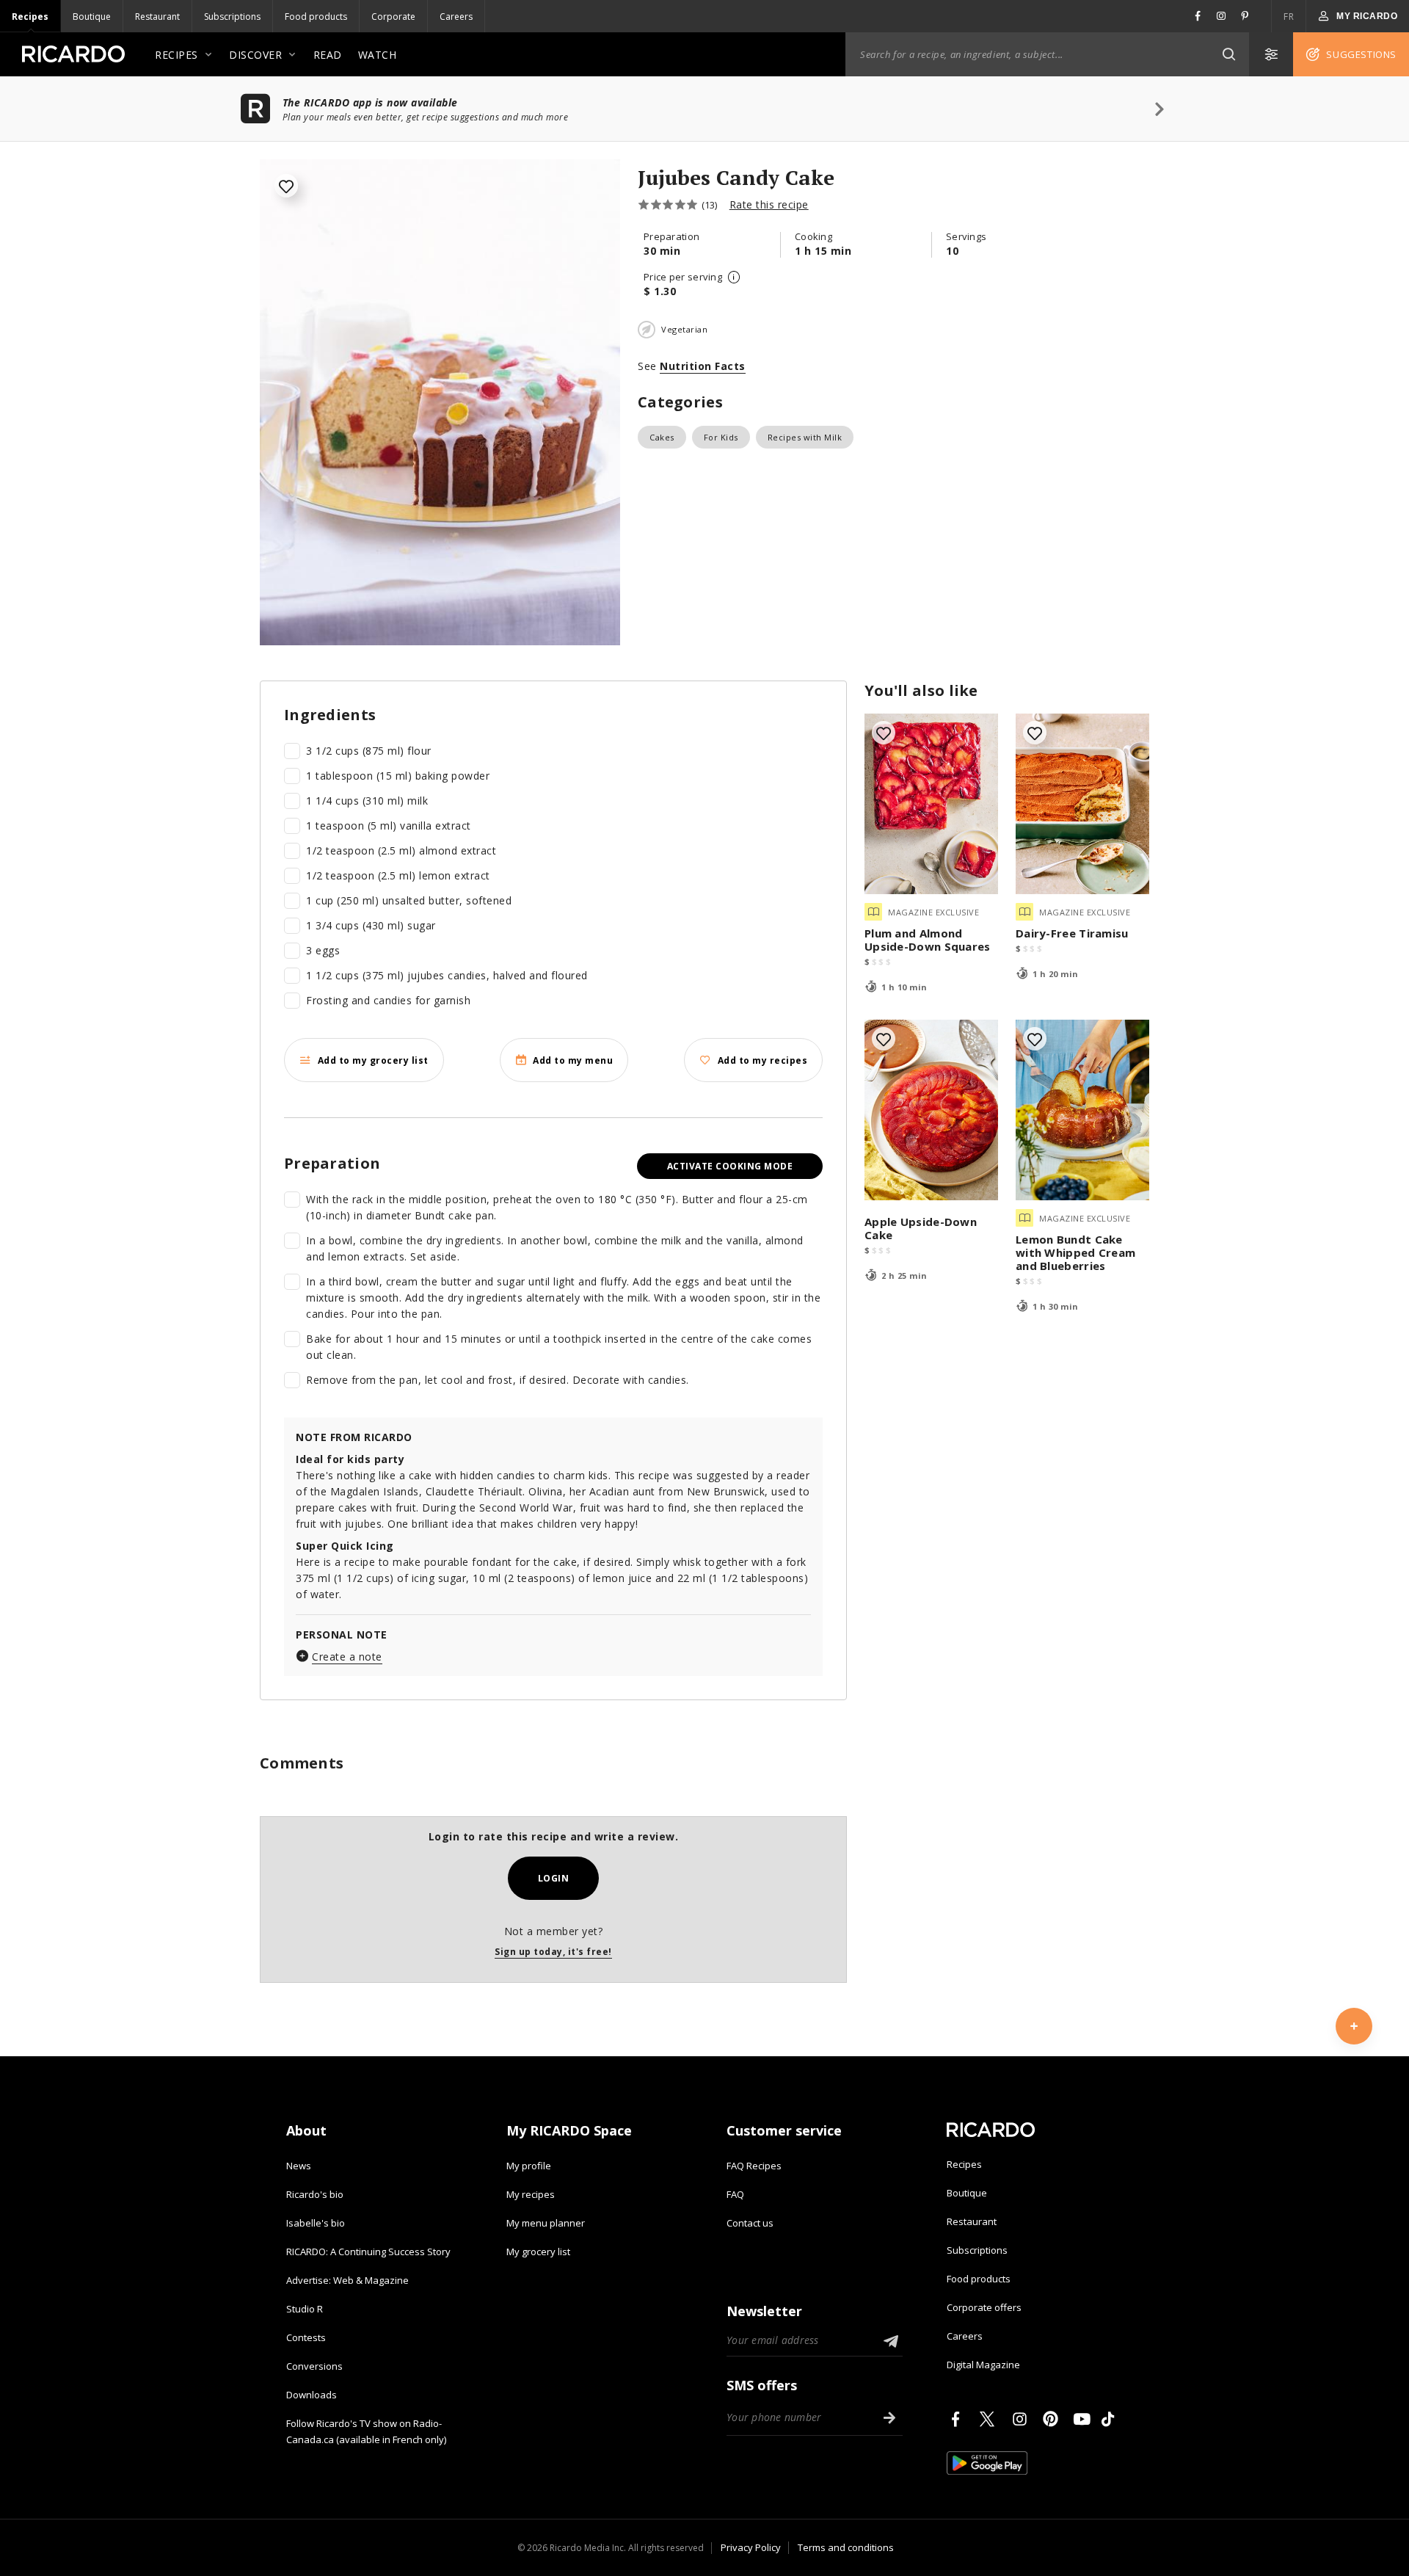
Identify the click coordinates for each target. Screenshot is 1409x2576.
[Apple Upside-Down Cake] (931, 1110)
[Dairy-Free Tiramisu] (1082, 804)
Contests (306, 2337)
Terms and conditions (846, 2547)
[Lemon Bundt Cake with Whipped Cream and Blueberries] (1082, 1110)
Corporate (393, 17)
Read (328, 55)
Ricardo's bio (315, 2194)
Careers (456, 17)
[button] (1228, 54)
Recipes (30, 17)
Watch (378, 55)
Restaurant (157, 17)
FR (1289, 17)
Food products (316, 17)
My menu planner (546, 2223)
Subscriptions (232, 17)
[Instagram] (1022, 2419)
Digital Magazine (983, 2365)
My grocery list (538, 2252)
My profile (529, 2166)
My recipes (531, 2194)
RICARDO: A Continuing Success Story (368, 2252)
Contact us (750, 2223)
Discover (255, 55)
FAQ (735, 2194)
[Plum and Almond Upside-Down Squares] (931, 804)
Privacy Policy (751, 2547)
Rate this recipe (769, 204)
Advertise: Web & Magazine (347, 2280)
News (299, 2166)
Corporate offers (984, 2307)
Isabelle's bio (316, 2223)
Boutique (92, 17)
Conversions (314, 2366)
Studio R (305, 2309)
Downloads (312, 2395)
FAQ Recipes (754, 2166)
